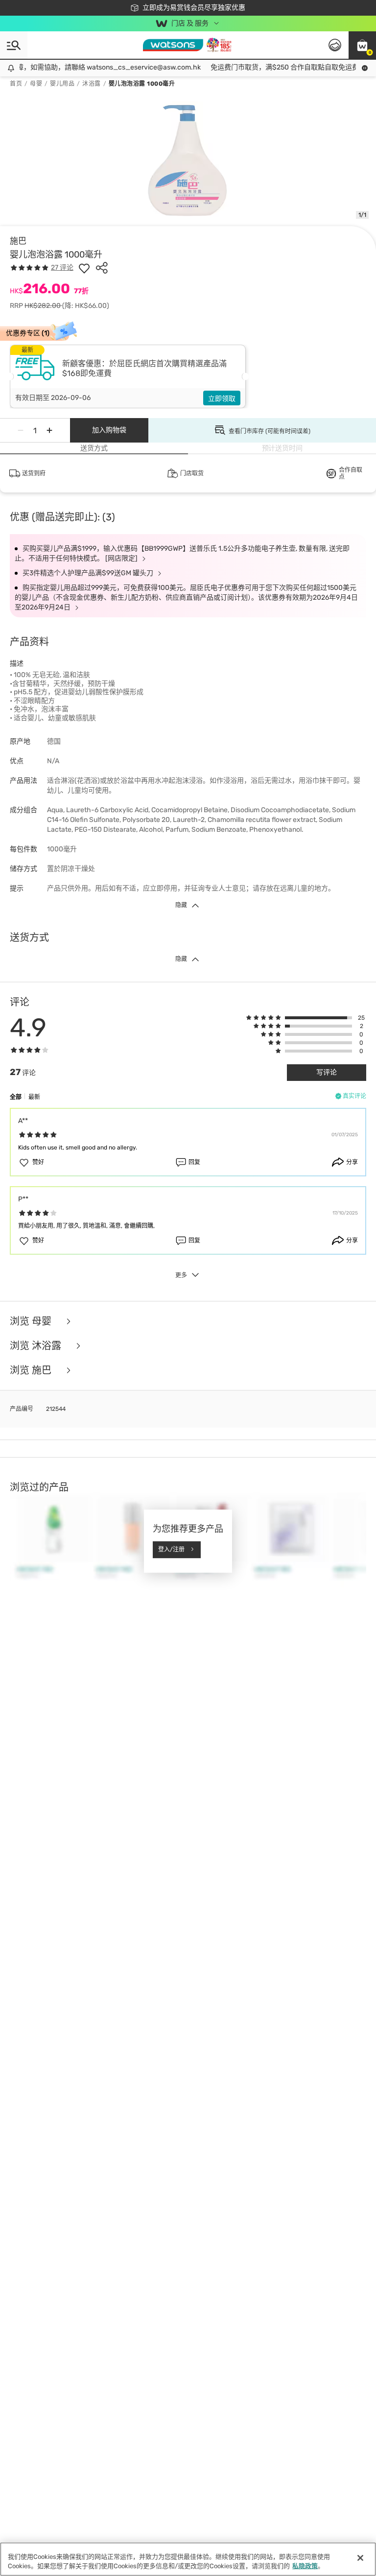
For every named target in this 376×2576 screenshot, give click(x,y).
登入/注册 (171, 1549)
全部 (16, 1097)
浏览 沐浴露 (37, 1346)
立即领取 (222, 399)
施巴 (18, 241)
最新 (34, 1097)
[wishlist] (84, 268)
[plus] (49, 430)
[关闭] (360, 2558)
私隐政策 (305, 2566)
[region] (188, 2559)
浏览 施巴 (32, 1370)
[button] (362, 45)
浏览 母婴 (32, 1321)
